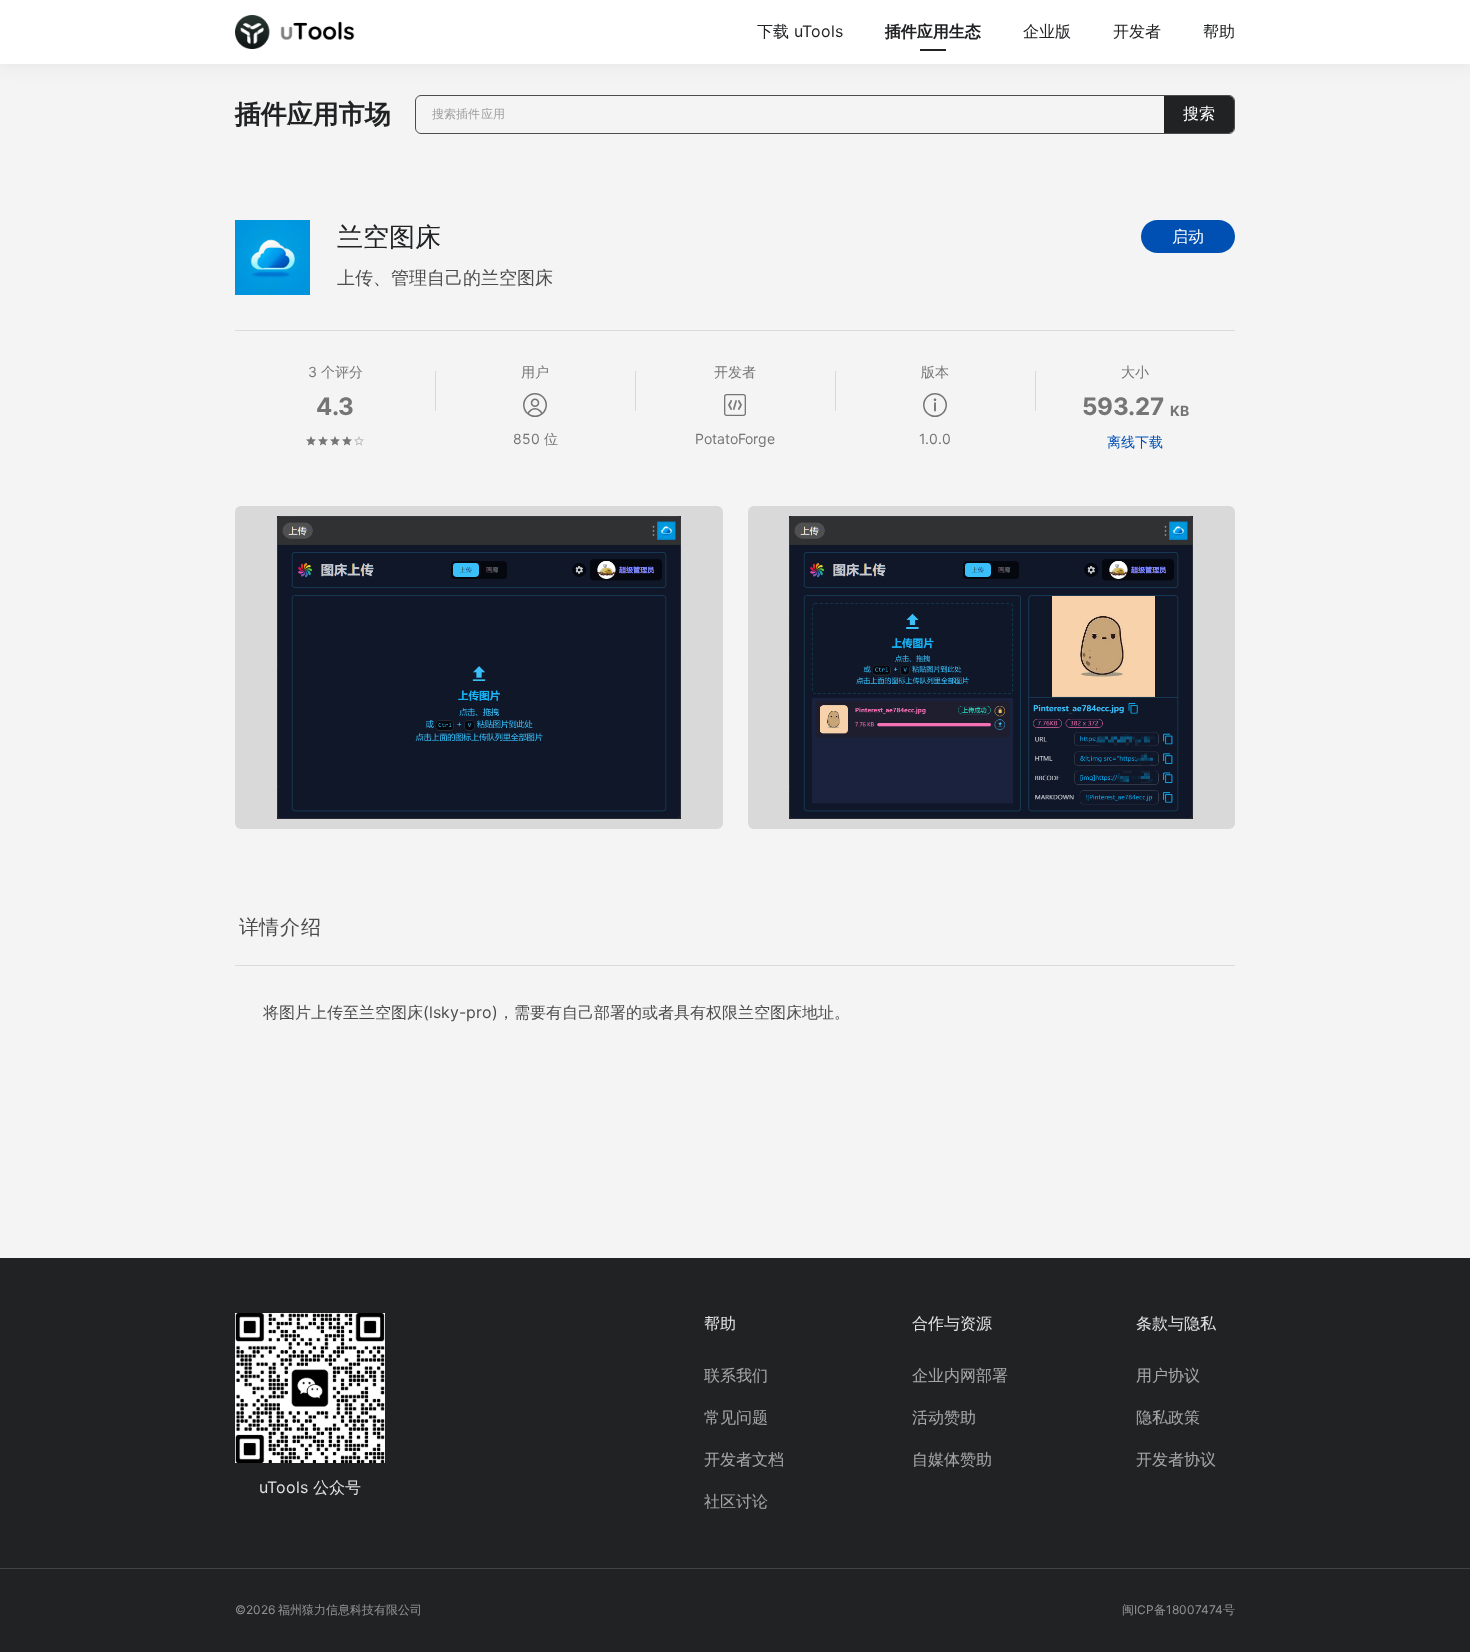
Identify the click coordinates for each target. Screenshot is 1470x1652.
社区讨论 (736, 1501)
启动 (1188, 236)
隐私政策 (1168, 1417)
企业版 (1047, 31)
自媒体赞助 (952, 1459)
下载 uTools (800, 31)
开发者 (1137, 31)
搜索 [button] (1199, 113)
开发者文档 (744, 1459)
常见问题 (736, 1417)
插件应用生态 (933, 31)
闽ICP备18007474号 (1178, 1609)
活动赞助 (944, 1417)
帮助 (1219, 31)
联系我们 (736, 1375)
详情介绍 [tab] (280, 927)
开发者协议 (1176, 1459)
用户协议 (1168, 1375)
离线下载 (1135, 441)
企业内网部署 (960, 1375)
